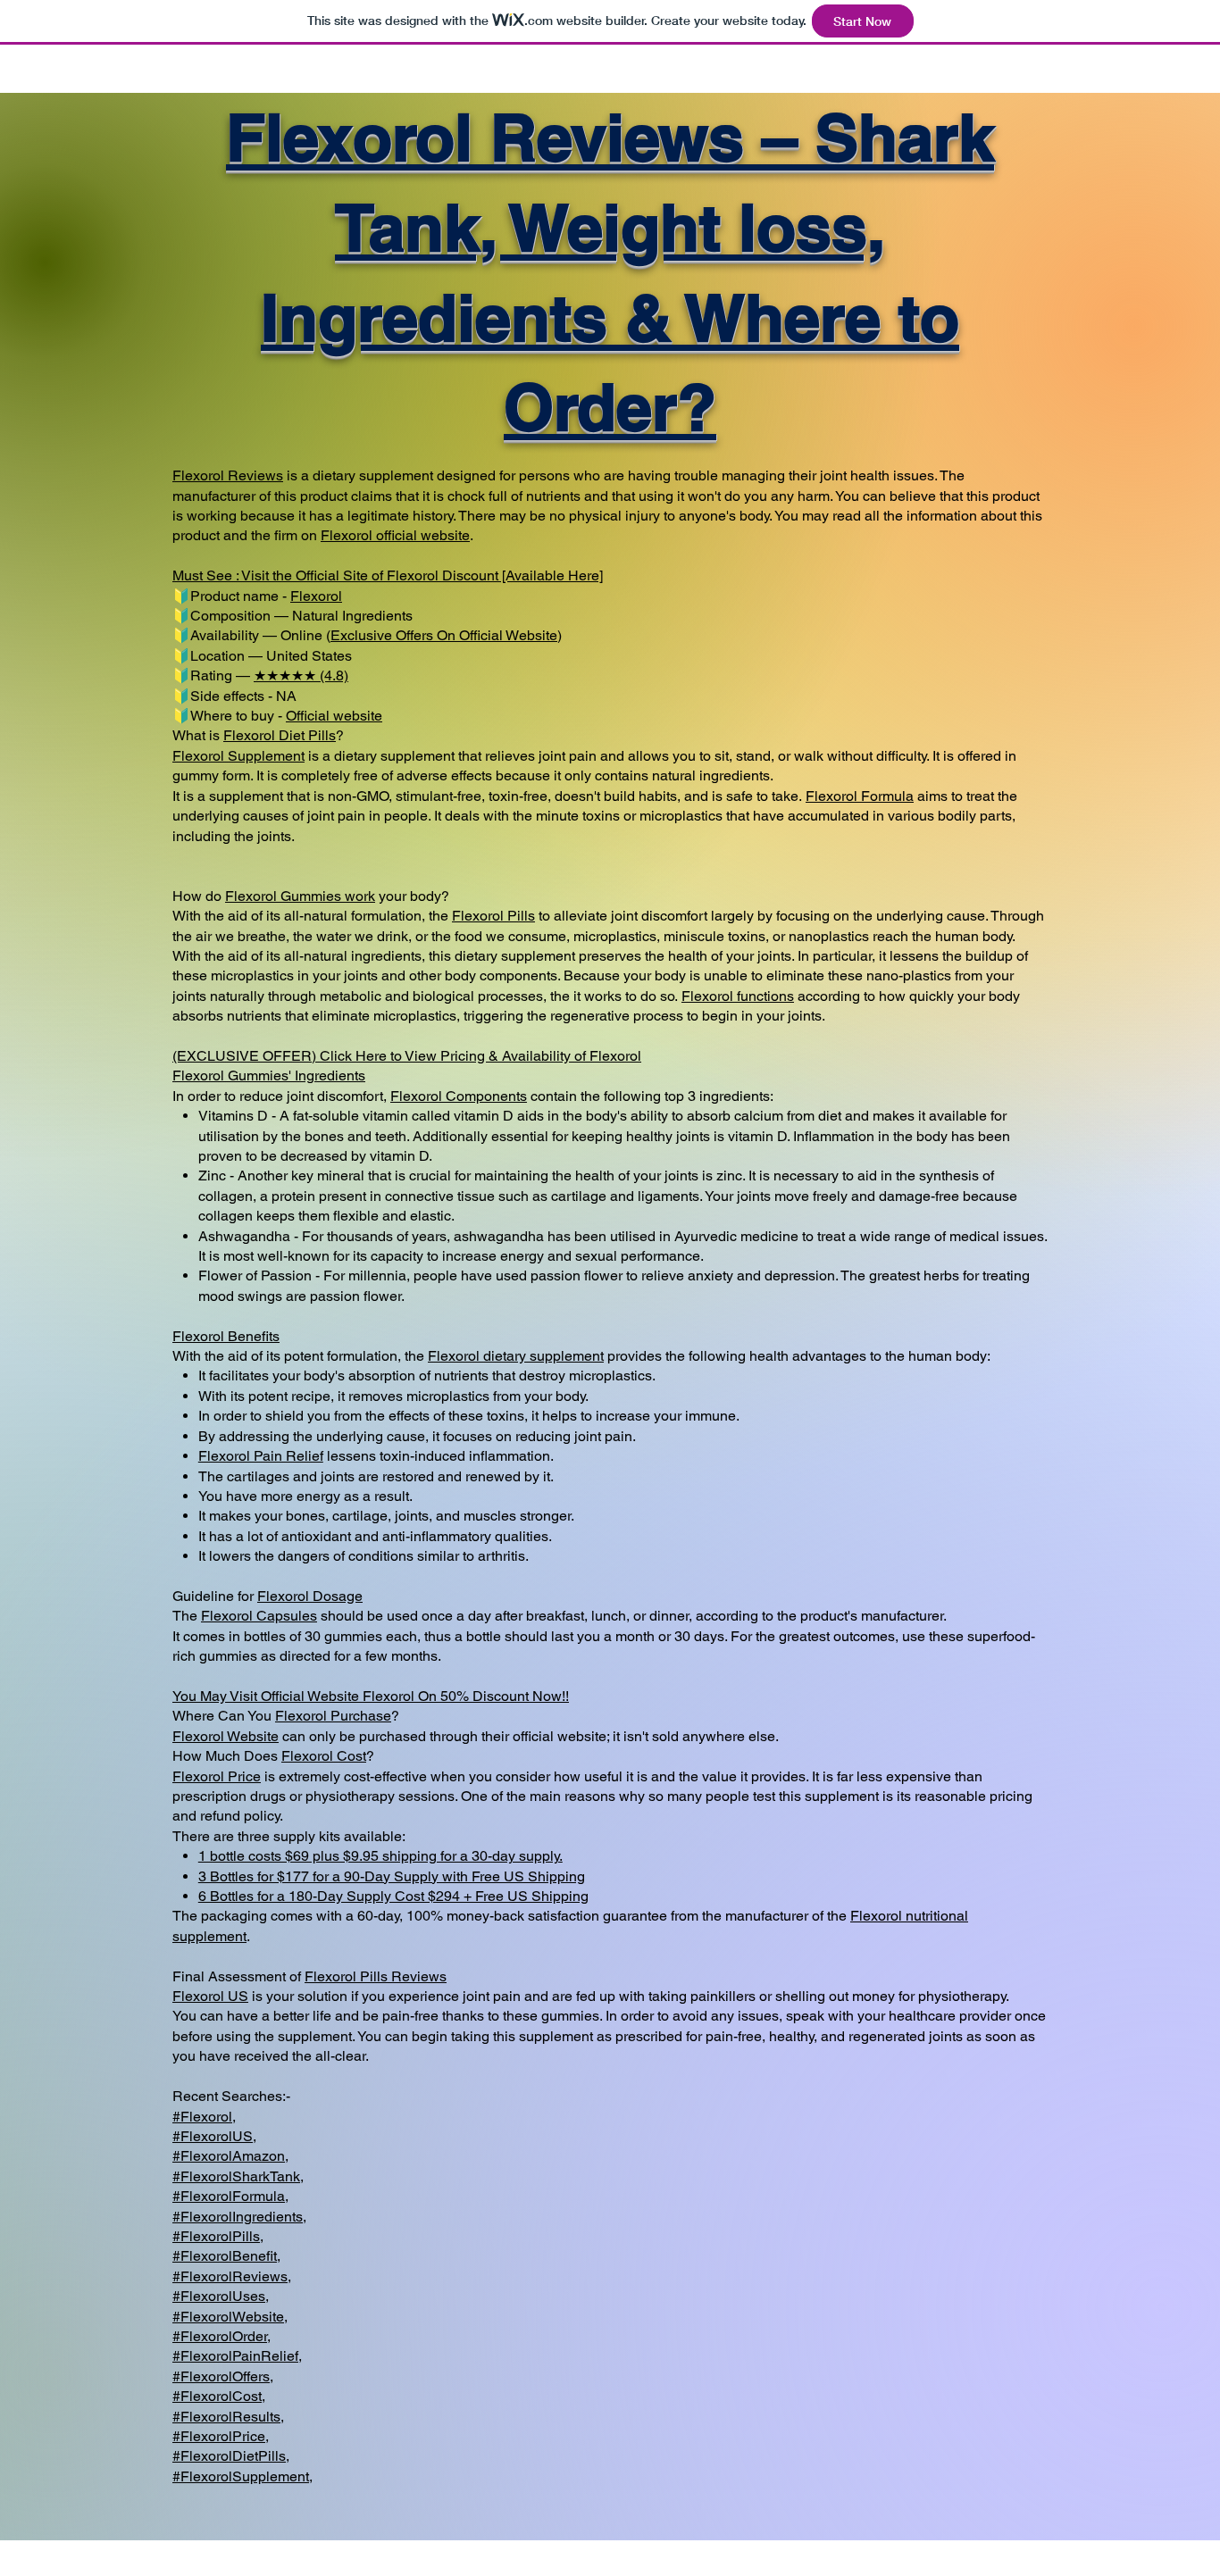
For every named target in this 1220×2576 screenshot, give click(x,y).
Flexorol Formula (860, 796)
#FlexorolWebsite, (230, 2317)
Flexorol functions (738, 996)
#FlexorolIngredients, (239, 2217)
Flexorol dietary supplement (516, 1356)
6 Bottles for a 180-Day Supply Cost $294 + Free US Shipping (393, 1896)
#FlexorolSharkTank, (238, 2176)
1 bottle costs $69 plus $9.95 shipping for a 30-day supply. (380, 1856)
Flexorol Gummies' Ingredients (269, 1075)
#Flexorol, (204, 2117)
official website (421, 535)
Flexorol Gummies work (300, 896)
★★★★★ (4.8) (301, 675)
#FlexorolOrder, (221, 2336)
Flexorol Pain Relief (261, 1456)
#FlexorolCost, (219, 2396)
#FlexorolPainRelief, (237, 2356)
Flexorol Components (459, 1096)
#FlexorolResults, (228, 2417)
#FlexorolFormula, (230, 2196)
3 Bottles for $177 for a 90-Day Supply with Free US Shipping (392, 1876)
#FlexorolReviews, (232, 2276)
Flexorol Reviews (228, 475)
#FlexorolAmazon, (230, 2156)
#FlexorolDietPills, (231, 2456)
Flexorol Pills (493, 916)
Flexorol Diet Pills (280, 735)
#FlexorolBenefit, (226, 2256)
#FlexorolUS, (214, 2136)
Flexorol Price (217, 1776)
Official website (334, 716)
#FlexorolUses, (221, 2296)
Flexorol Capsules (259, 1616)
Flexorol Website (226, 1736)
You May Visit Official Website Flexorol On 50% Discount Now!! (371, 1696)
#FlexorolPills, (218, 2236)
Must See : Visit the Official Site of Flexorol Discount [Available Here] (388, 575)
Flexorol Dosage (310, 1596)
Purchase (361, 1716)
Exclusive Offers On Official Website (444, 635)
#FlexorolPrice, (221, 2436)
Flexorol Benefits (226, 1336)
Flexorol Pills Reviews (376, 1976)
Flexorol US (210, 1996)
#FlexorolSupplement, (242, 2476)
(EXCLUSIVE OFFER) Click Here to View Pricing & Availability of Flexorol (407, 1056)
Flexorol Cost (324, 1756)
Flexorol (347, 535)
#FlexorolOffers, (223, 2376)
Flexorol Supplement (238, 756)
